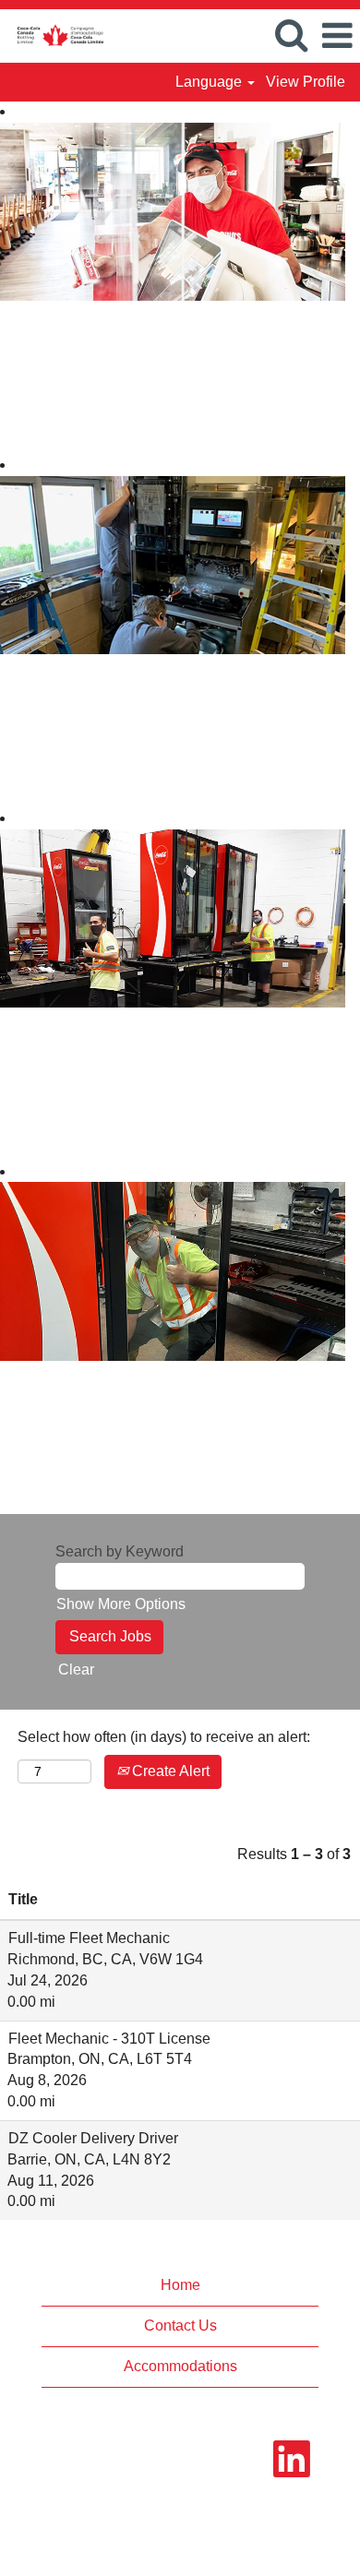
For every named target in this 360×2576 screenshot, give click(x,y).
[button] (337, 36)
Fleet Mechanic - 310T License (109, 2039)
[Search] (291, 35)
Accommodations (180, 2366)
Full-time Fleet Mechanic (89, 1938)
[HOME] (53, 35)
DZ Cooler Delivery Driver (93, 2138)
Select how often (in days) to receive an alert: (164, 1737)
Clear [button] (76, 1670)
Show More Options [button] (121, 1604)
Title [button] (23, 1899)
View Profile (306, 82)
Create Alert (169, 1771)
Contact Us (180, 2326)
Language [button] (210, 82)
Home (180, 2285)
